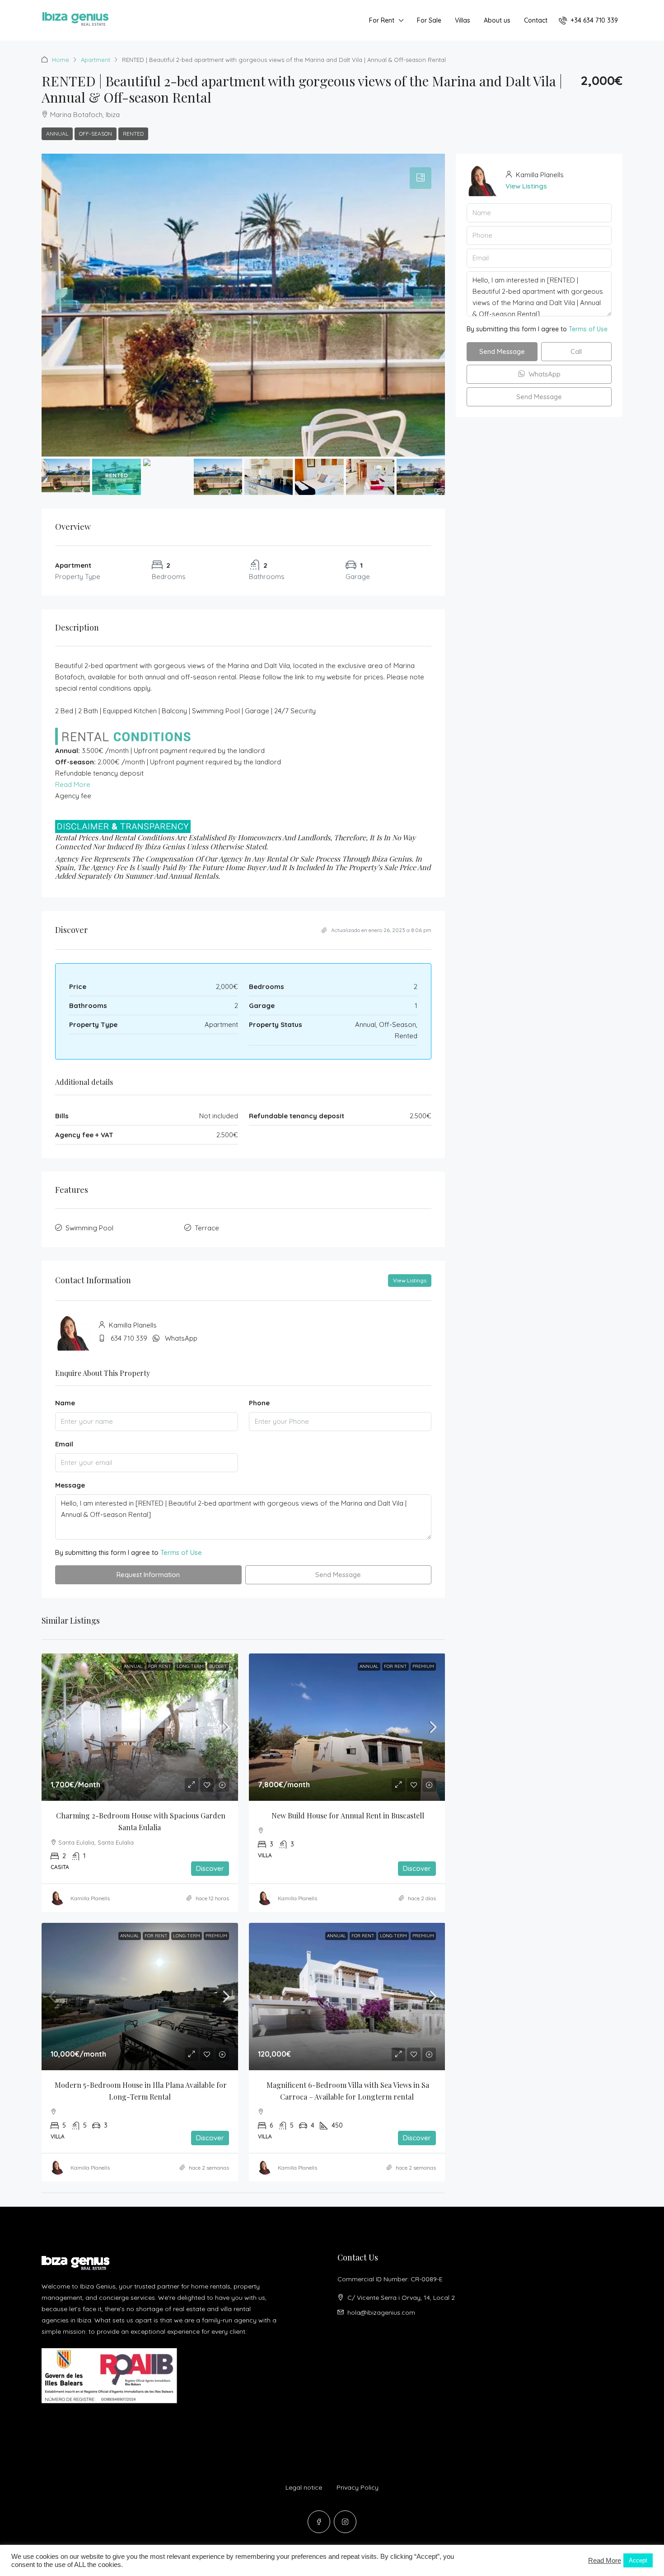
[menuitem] (588, 20)
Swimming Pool (89, 1228)
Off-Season (96, 134)
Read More (73, 784)
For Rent (382, 20)
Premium (423, 1666)
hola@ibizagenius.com (381, 2312)
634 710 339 (129, 1338)
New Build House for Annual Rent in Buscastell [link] (348, 1815)
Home (61, 60)
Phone (259, 1403)
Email (64, 1444)
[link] (140, 1727)
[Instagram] (345, 2522)
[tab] (421, 178)
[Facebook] (319, 2522)
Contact (536, 20)
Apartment (96, 60)
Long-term (190, 1666)
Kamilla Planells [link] (90, 1898)
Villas (463, 20)
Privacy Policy (358, 2487)
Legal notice (304, 2487)
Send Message (338, 1575)
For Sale (429, 20)
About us (497, 20)
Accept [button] (638, 2560)
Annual (57, 134)
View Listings (410, 1280)
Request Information (148, 1575)
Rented (133, 134)
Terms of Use (181, 1552)
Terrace (207, 1228)
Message (70, 1485)
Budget (218, 1666)
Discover (210, 1868)
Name (65, 1403)
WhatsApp (181, 1338)
